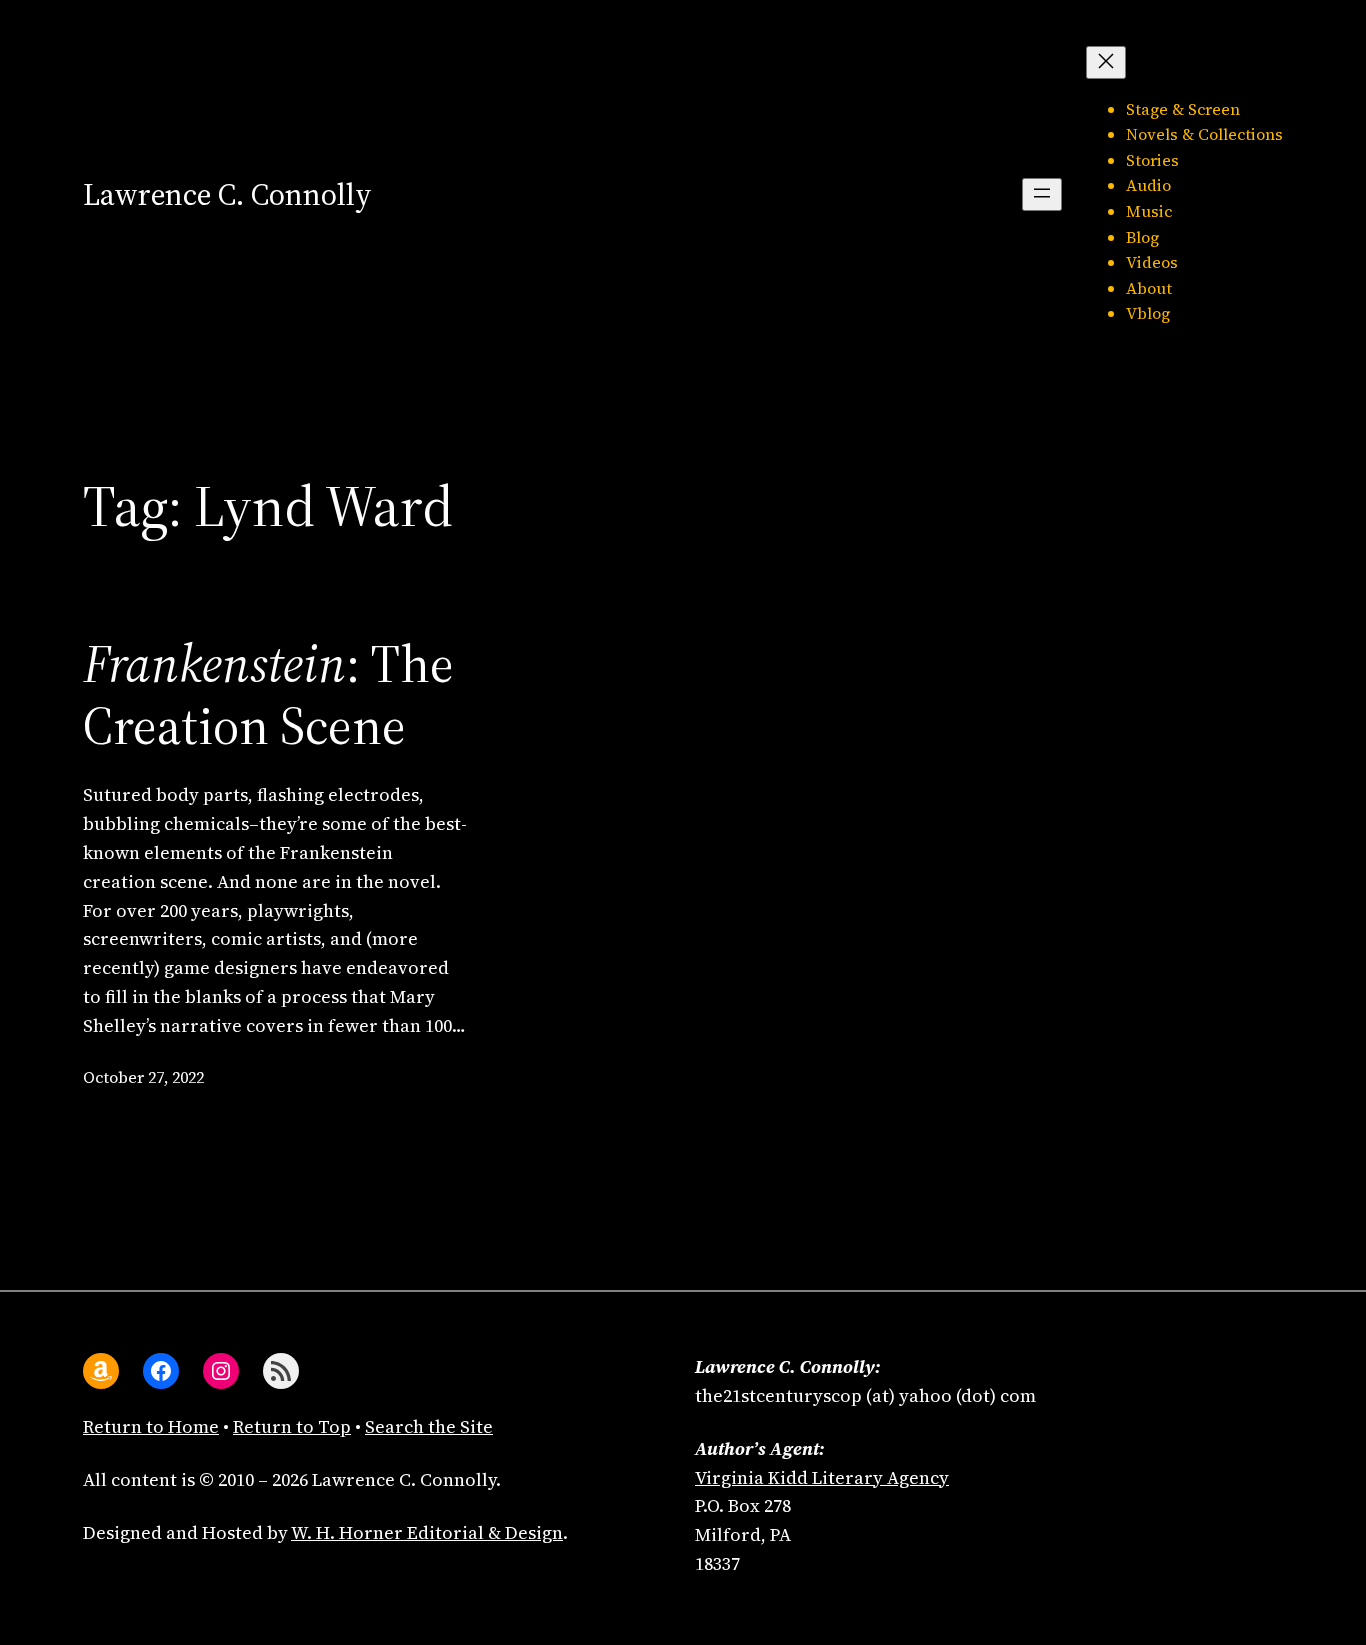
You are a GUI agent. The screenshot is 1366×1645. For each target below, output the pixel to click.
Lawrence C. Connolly (227, 194)
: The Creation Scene (268, 695)
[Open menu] (1042, 194)
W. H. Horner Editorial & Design (427, 1532)
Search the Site (429, 1426)
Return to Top (292, 1426)
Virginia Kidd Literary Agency (822, 1477)
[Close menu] (1106, 62)
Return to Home (151, 1426)
